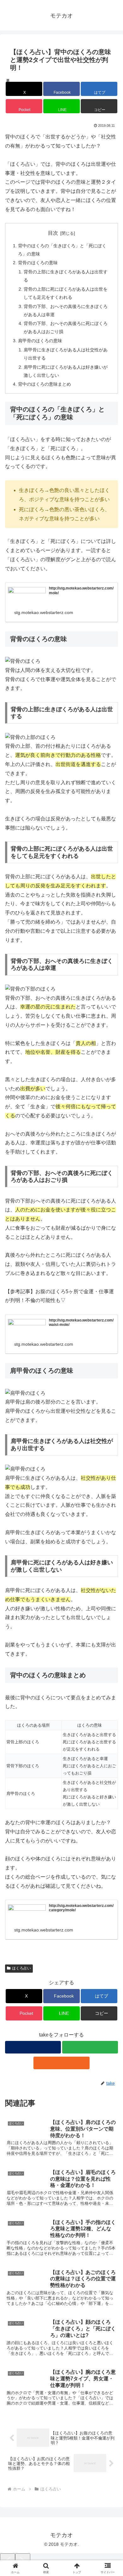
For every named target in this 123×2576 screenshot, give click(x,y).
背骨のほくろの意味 (38, 263)
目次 (53, 233)
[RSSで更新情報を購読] (61, 2063)
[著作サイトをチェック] (33, 2047)
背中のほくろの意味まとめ (44, 384)
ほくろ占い (21, 1968)
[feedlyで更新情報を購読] (90, 2047)
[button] (99, 106)
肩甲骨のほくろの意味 (40, 341)
